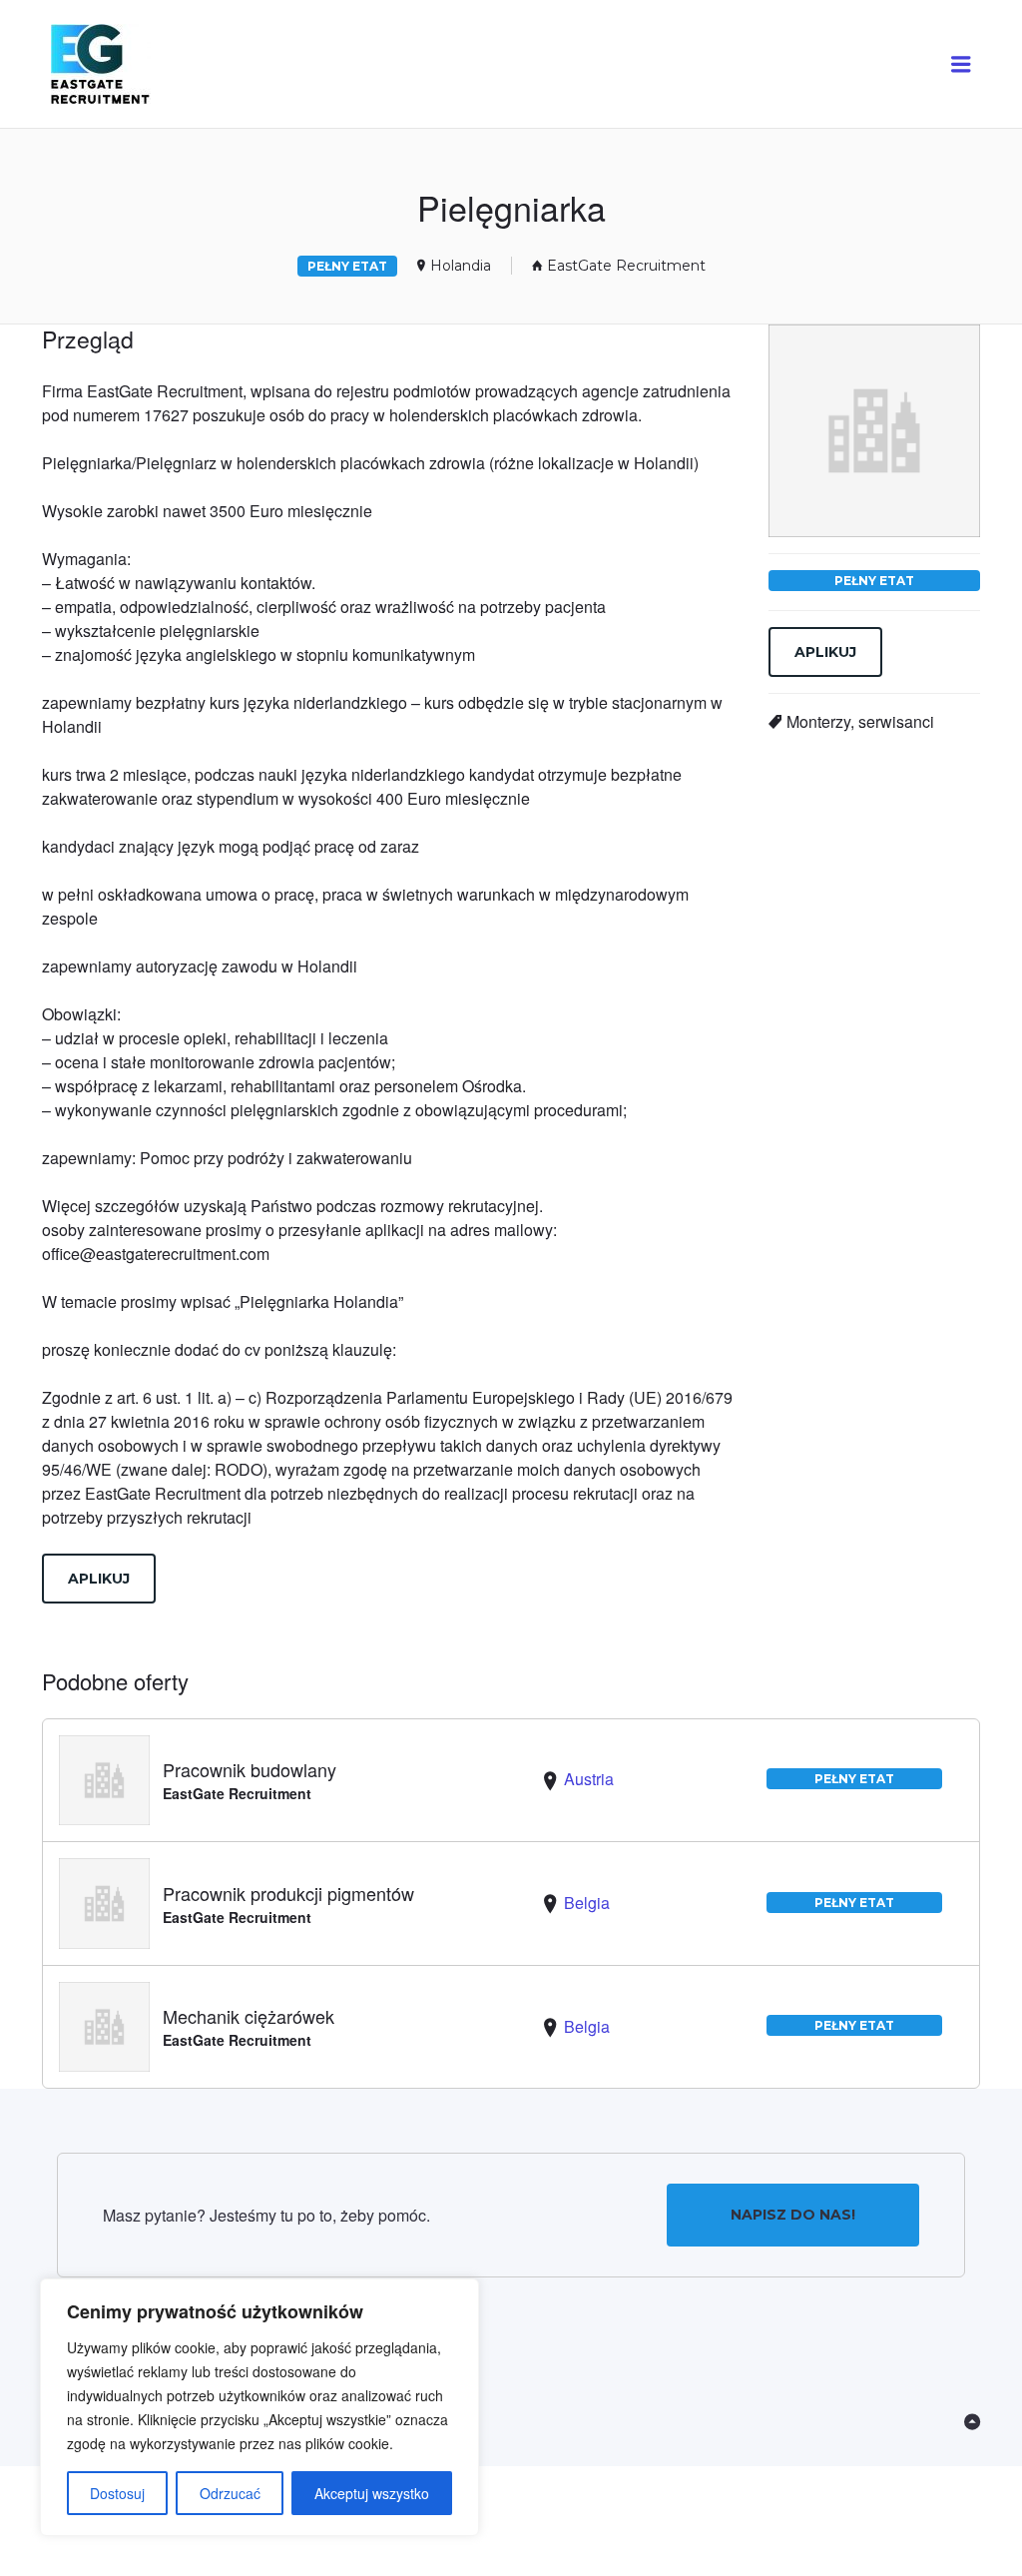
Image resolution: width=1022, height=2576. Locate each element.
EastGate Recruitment (626, 266)
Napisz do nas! (793, 2215)
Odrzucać (230, 2493)
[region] (259, 2407)
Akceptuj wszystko (372, 2493)
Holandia (461, 266)
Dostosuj (117, 2493)
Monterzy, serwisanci (860, 721)
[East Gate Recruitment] (119, 64)
